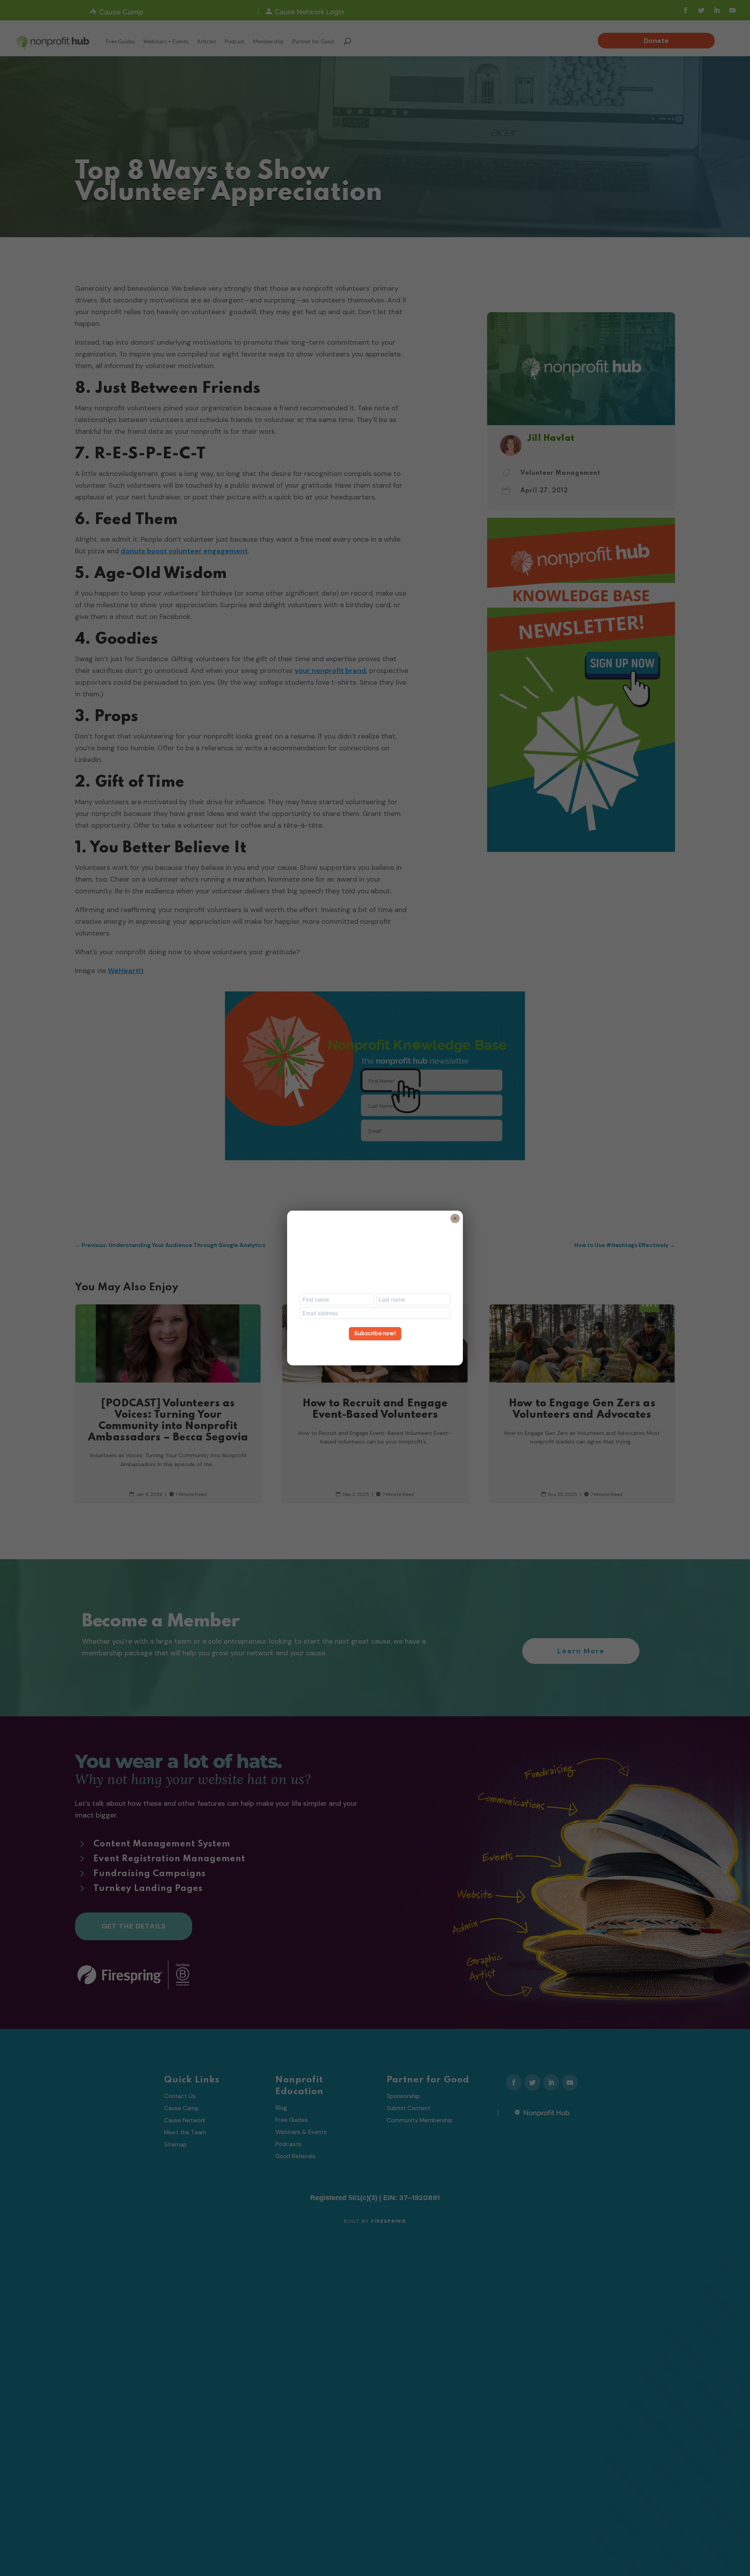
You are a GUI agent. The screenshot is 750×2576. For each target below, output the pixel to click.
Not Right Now (375, 1348)
